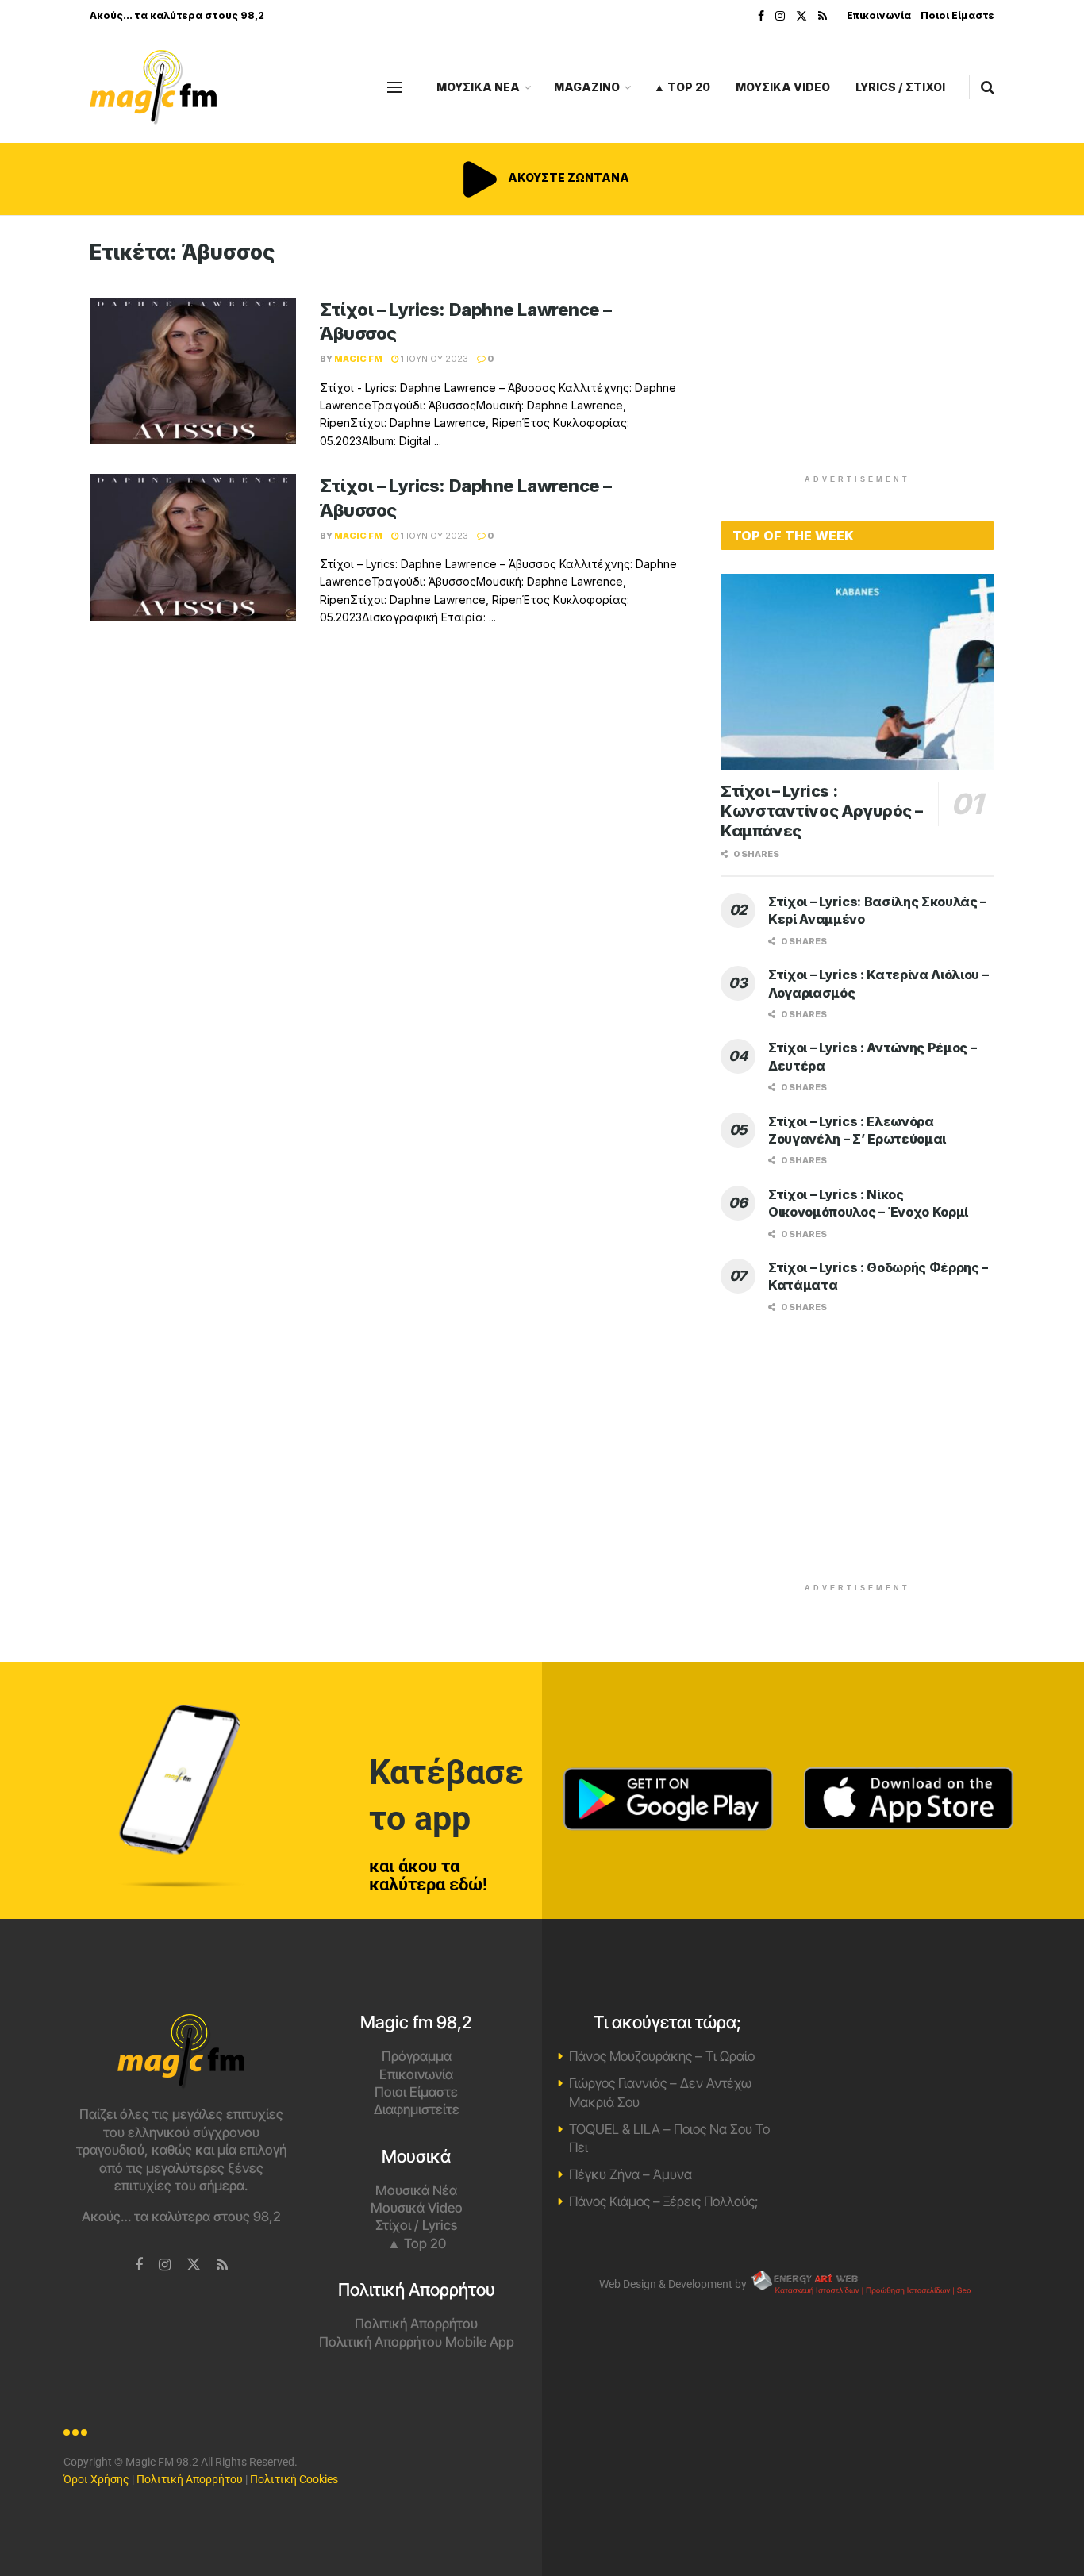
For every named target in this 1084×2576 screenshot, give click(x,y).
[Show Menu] (394, 87)
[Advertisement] (858, 351)
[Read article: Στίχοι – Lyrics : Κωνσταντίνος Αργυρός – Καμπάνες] (857, 672)
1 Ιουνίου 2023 (433, 359)
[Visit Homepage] (153, 88)
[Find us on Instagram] (780, 16)
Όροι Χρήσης (96, 2479)
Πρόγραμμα (417, 2056)
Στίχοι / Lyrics (416, 2225)
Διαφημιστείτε (417, 2109)
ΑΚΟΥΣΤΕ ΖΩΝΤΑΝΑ (567, 177)
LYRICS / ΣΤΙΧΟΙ (900, 87)
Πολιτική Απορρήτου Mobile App (417, 2342)
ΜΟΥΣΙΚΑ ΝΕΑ (478, 87)
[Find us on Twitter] (801, 16)
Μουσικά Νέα (416, 2190)
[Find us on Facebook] (761, 16)
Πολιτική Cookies (294, 2479)
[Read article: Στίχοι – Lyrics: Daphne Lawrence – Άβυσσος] (193, 371)
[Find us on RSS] (823, 16)
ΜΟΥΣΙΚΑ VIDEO (783, 87)
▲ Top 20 (682, 87)
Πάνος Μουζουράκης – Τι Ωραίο (662, 2056)
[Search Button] (988, 87)
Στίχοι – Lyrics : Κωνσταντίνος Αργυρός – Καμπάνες (821, 811)
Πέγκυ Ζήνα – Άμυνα (630, 2174)
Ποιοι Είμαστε (957, 15)
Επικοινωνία (879, 15)
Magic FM (358, 359)
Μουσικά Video (417, 2208)
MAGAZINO (587, 87)
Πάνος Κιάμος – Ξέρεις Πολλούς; (663, 2201)
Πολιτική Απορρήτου (416, 2324)
